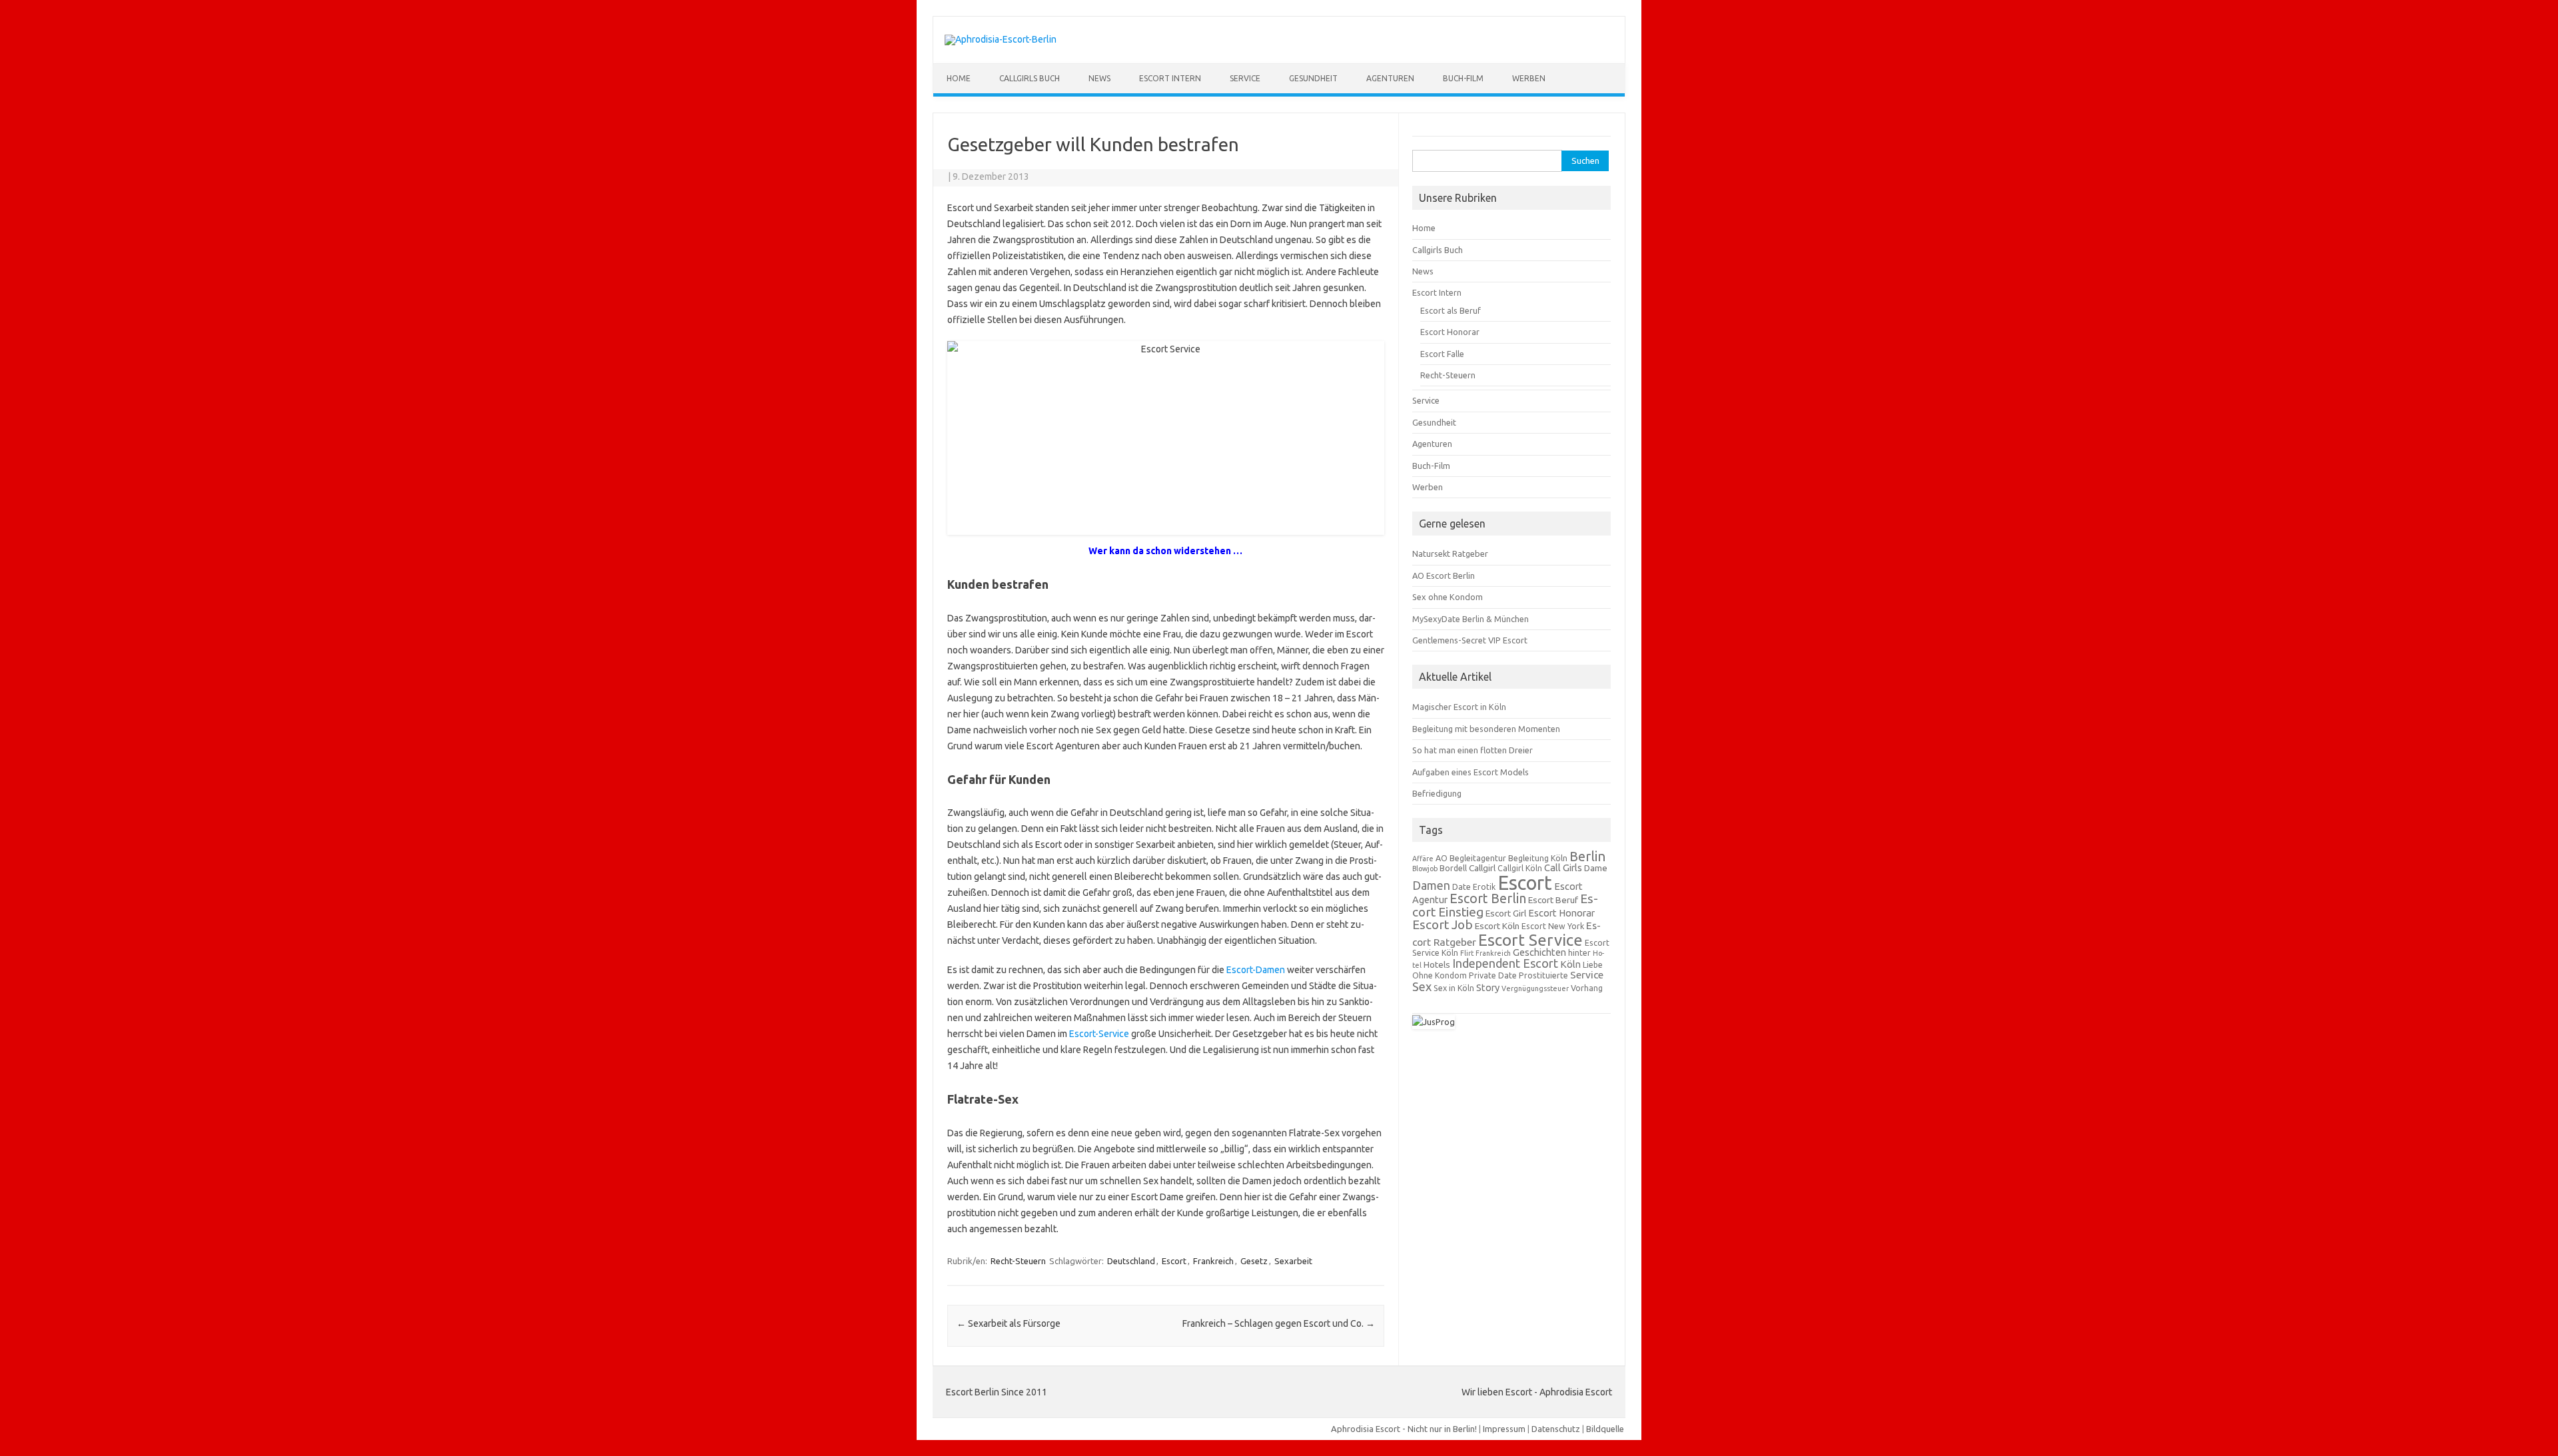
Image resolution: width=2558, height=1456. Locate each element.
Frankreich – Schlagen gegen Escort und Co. (1279, 1323)
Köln (1570, 964)
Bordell (1453, 868)
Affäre (1423, 859)
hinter (1579, 953)
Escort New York (1553, 926)
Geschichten (1539, 952)
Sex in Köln (1454, 988)
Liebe (1593, 965)
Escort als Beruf (1451, 310)
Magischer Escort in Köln (1459, 707)
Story (1488, 987)
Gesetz (1254, 1261)
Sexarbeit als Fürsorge (1009, 1323)
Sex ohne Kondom (1448, 597)
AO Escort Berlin (1444, 575)
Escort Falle (1442, 354)
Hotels (1437, 964)
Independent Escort (1505, 963)
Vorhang (1587, 988)
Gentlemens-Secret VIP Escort (1470, 640)
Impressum (1504, 1429)
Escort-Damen (1256, 970)
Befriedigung (1437, 793)
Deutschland (1131, 1261)
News (1099, 78)
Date (1462, 887)
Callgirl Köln (1520, 868)
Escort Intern (1170, 78)
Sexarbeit (1293, 1261)
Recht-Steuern (1018, 1261)
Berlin (1587, 856)
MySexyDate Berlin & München (1471, 619)
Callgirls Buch (1030, 78)
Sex (1422, 986)
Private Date (1493, 975)
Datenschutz (1556, 1429)
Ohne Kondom (1440, 975)
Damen (1431, 886)
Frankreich (1213, 1261)
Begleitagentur (1478, 858)
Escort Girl (1506, 913)
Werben (1529, 78)
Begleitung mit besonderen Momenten (1486, 729)
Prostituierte (1543, 975)
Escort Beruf (1553, 900)
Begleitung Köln (1538, 858)
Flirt (1467, 953)
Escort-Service (1099, 1034)
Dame (1596, 868)
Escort (1174, 1261)
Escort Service (1530, 940)
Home (959, 78)
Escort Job (1443, 924)
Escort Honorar (1450, 332)
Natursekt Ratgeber (1450, 553)
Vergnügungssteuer (1535, 988)
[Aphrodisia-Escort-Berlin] (1001, 39)
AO (1442, 858)
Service (1245, 78)
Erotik (1484, 887)
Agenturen (1390, 78)
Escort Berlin (1488, 899)
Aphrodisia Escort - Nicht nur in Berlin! (1404, 1429)
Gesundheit (1313, 78)
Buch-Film (1463, 78)
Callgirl (1482, 868)
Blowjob (1425, 869)
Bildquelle (1605, 1429)
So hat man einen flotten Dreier (1473, 750)
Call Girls (1563, 868)
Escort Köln (1497, 926)
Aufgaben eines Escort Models (1471, 772)
